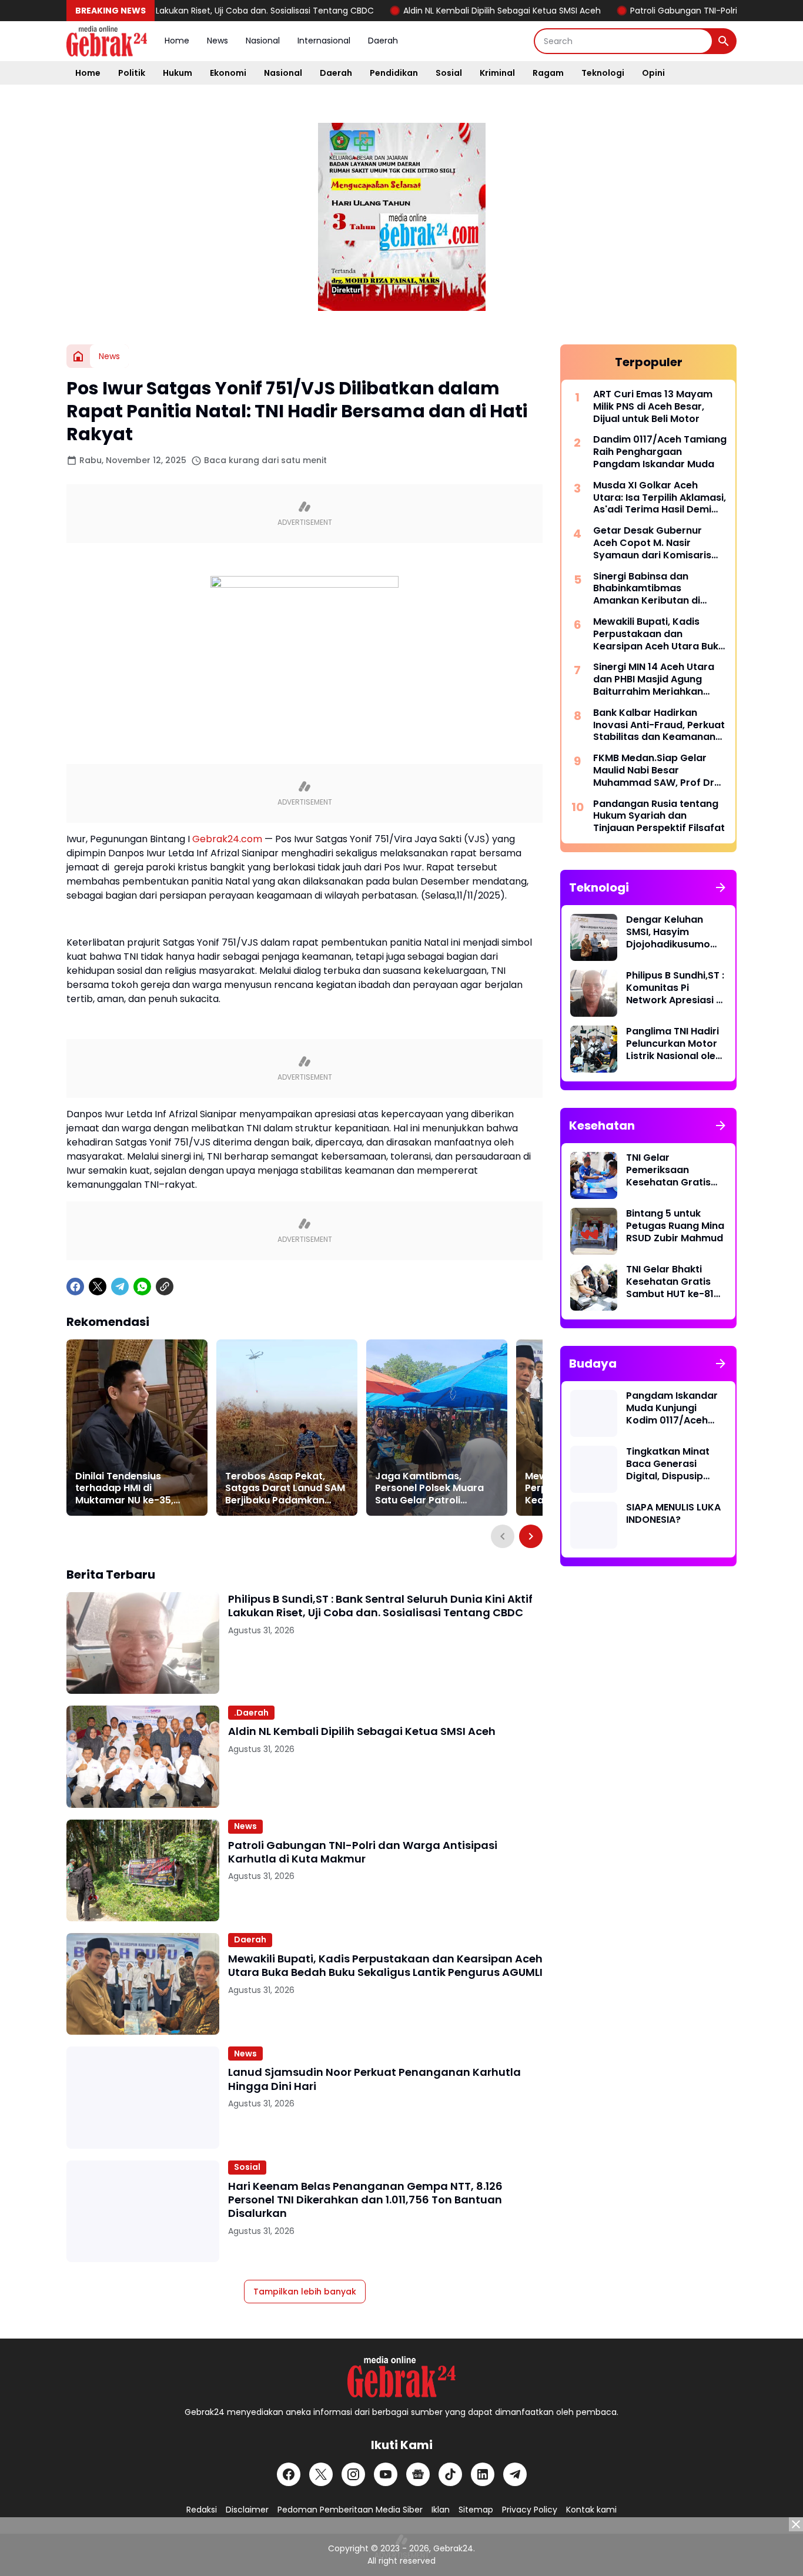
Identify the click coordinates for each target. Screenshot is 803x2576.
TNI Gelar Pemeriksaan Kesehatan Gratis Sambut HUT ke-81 (670, 1170)
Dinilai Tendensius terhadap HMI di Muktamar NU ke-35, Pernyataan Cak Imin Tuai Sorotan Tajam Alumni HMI (126, 1489)
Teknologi (603, 73)
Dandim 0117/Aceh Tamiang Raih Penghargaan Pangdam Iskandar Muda (660, 452)
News (218, 41)
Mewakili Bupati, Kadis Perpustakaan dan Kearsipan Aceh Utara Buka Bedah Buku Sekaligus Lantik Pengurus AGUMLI (385, 1966)
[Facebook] (75, 1287)
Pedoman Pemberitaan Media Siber (350, 2510)
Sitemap (476, 2510)
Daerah (383, 41)
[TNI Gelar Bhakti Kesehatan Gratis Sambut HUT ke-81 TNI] (594, 1287)
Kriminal (497, 73)
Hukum (178, 73)
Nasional (263, 41)
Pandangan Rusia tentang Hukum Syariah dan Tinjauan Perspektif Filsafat (659, 816)
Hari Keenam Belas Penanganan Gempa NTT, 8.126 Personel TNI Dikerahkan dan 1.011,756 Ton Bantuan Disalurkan (365, 2200)
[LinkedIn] (483, 2474)
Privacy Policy (530, 2510)
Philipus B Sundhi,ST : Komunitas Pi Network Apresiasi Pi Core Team (675, 988)
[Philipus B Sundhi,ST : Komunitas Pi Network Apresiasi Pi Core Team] (594, 993)
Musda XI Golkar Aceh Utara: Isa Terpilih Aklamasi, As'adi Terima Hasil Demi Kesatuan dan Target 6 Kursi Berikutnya (660, 498)
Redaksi (202, 2510)
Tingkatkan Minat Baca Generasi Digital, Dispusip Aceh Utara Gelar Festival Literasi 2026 (668, 1464)
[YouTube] (386, 2474)
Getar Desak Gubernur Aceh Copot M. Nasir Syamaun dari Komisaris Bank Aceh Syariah (652, 543)
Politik (132, 73)
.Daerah (251, 1713)
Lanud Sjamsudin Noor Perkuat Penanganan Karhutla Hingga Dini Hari (374, 2079)
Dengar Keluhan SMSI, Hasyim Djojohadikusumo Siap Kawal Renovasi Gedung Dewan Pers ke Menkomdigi (676, 932)
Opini (653, 73)
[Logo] (401, 2377)
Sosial (449, 73)
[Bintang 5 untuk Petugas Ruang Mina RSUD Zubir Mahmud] (594, 1231)
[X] (98, 1287)
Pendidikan (394, 73)
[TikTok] (450, 2474)
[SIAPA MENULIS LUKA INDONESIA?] (594, 1525)
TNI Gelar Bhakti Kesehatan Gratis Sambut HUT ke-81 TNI (670, 1282)
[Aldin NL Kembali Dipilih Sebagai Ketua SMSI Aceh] (143, 1756)
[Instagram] (353, 2474)
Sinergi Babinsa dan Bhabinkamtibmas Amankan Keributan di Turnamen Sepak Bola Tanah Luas (647, 589)
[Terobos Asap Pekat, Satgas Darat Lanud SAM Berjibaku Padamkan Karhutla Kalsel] (287, 1428)
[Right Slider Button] (531, 1536)
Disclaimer (247, 2510)
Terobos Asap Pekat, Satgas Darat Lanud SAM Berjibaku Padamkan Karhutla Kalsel (285, 1489)
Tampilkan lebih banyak (305, 2292)
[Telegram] (120, 1287)
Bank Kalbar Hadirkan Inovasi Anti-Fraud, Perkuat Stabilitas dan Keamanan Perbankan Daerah (659, 725)
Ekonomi (228, 73)
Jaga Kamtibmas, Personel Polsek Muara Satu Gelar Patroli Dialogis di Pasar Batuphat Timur (429, 1489)
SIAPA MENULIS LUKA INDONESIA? (673, 1514)
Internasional (324, 41)
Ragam (548, 73)
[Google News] (418, 2474)
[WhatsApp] (142, 1287)
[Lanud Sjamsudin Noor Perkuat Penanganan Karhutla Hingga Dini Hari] (143, 2097)
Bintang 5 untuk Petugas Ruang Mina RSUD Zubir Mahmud (675, 1226)
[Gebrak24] (107, 41)
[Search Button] (724, 41)
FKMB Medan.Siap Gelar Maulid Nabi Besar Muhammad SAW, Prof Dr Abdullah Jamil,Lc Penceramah (654, 771)
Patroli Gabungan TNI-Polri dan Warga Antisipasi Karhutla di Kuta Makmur (363, 1852)
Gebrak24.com (227, 839)
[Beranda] (78, 356)
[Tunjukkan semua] (721, 887)
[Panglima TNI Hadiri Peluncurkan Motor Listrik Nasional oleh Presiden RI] (594, 1049)
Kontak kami (591, 2510)
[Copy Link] (165, 1287)
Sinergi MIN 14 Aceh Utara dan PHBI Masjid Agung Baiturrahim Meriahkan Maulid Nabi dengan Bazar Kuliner (656, 679)
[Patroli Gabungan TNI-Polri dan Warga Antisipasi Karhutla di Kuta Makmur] (143, 1870)
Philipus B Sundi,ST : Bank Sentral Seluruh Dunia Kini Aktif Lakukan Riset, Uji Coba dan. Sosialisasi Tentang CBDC (380, 1606)
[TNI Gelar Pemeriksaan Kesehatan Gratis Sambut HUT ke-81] (594, 1175)
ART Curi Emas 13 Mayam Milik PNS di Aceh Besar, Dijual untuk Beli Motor (653, 407)
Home (177, 41)
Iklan (441, 2510)
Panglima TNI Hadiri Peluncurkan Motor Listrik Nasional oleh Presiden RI (674, 1044)
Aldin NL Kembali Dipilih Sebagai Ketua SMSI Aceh (447, 11)
